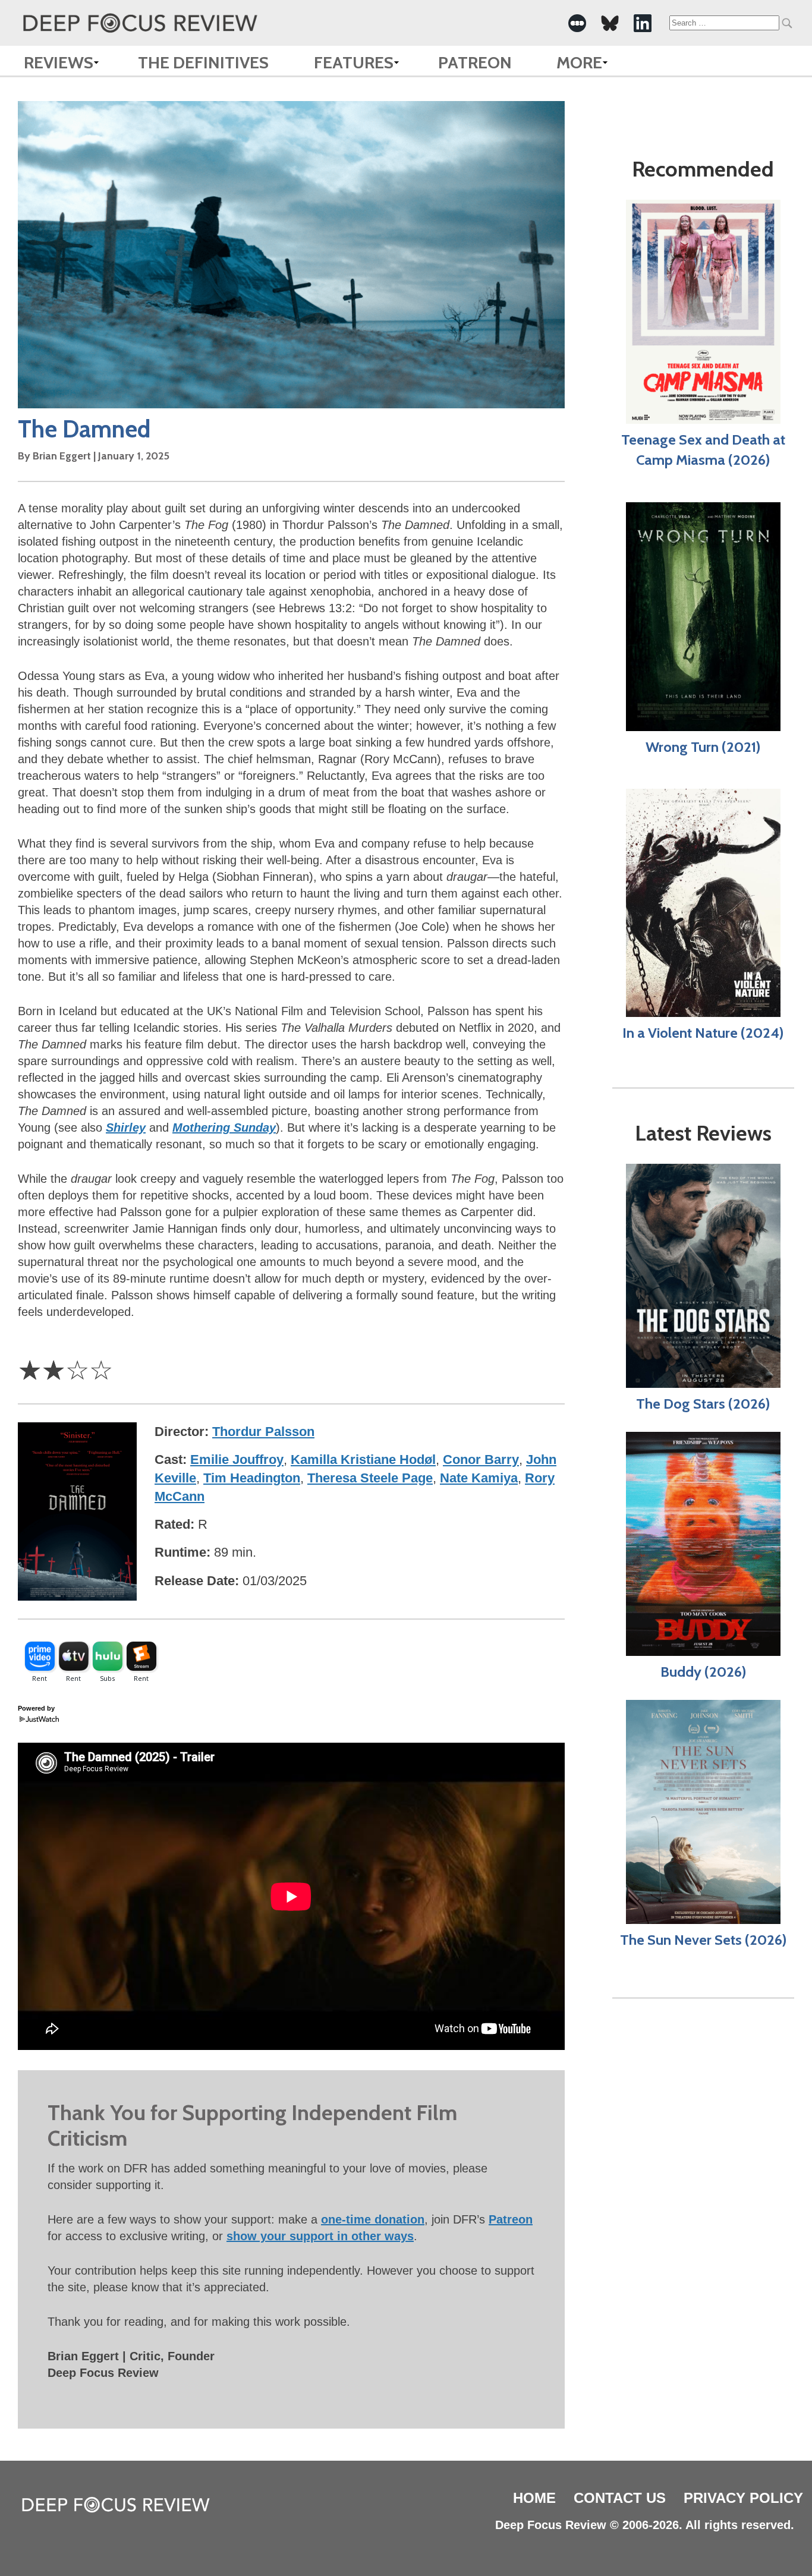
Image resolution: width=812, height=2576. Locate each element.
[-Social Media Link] (577, 23)
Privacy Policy (743, 2498)
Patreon (475, 62)
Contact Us (620, 2498)
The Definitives (203, 62)
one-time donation (373, 2219)
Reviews (59, 62)
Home (534, 2498)
